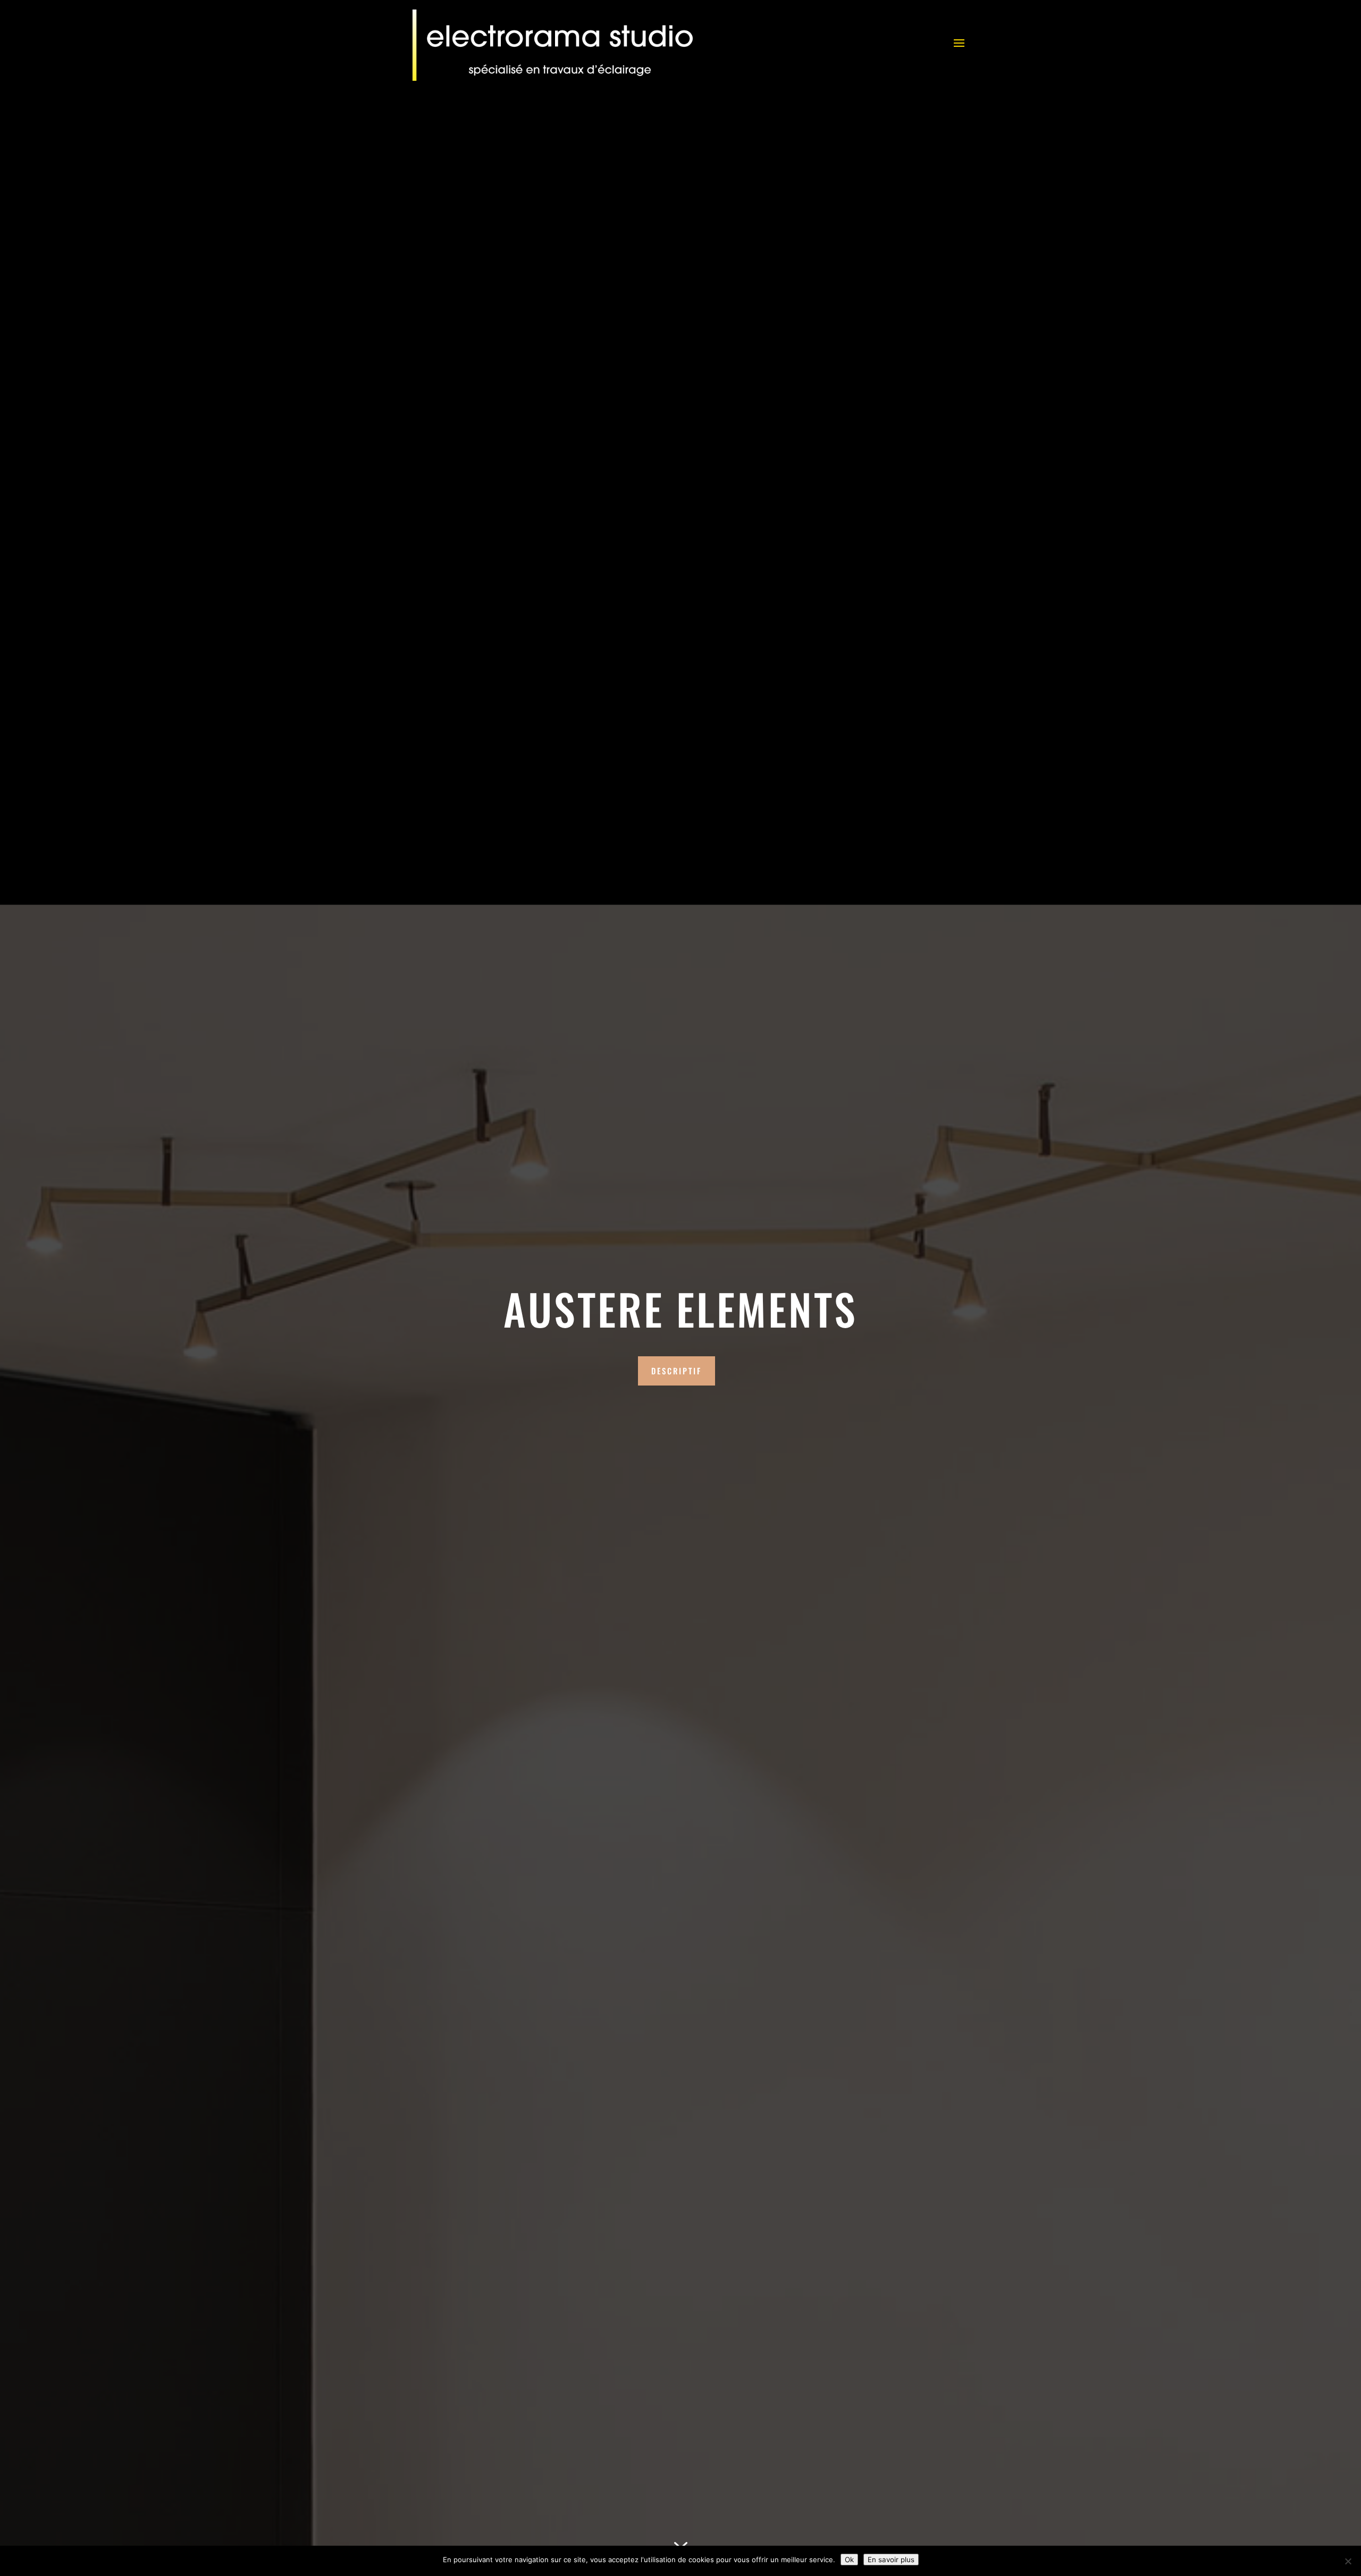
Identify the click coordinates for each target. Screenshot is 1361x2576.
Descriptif (677, 1371)
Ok (849, 2560)
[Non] (1348, 2561)
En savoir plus (891, 2560)
